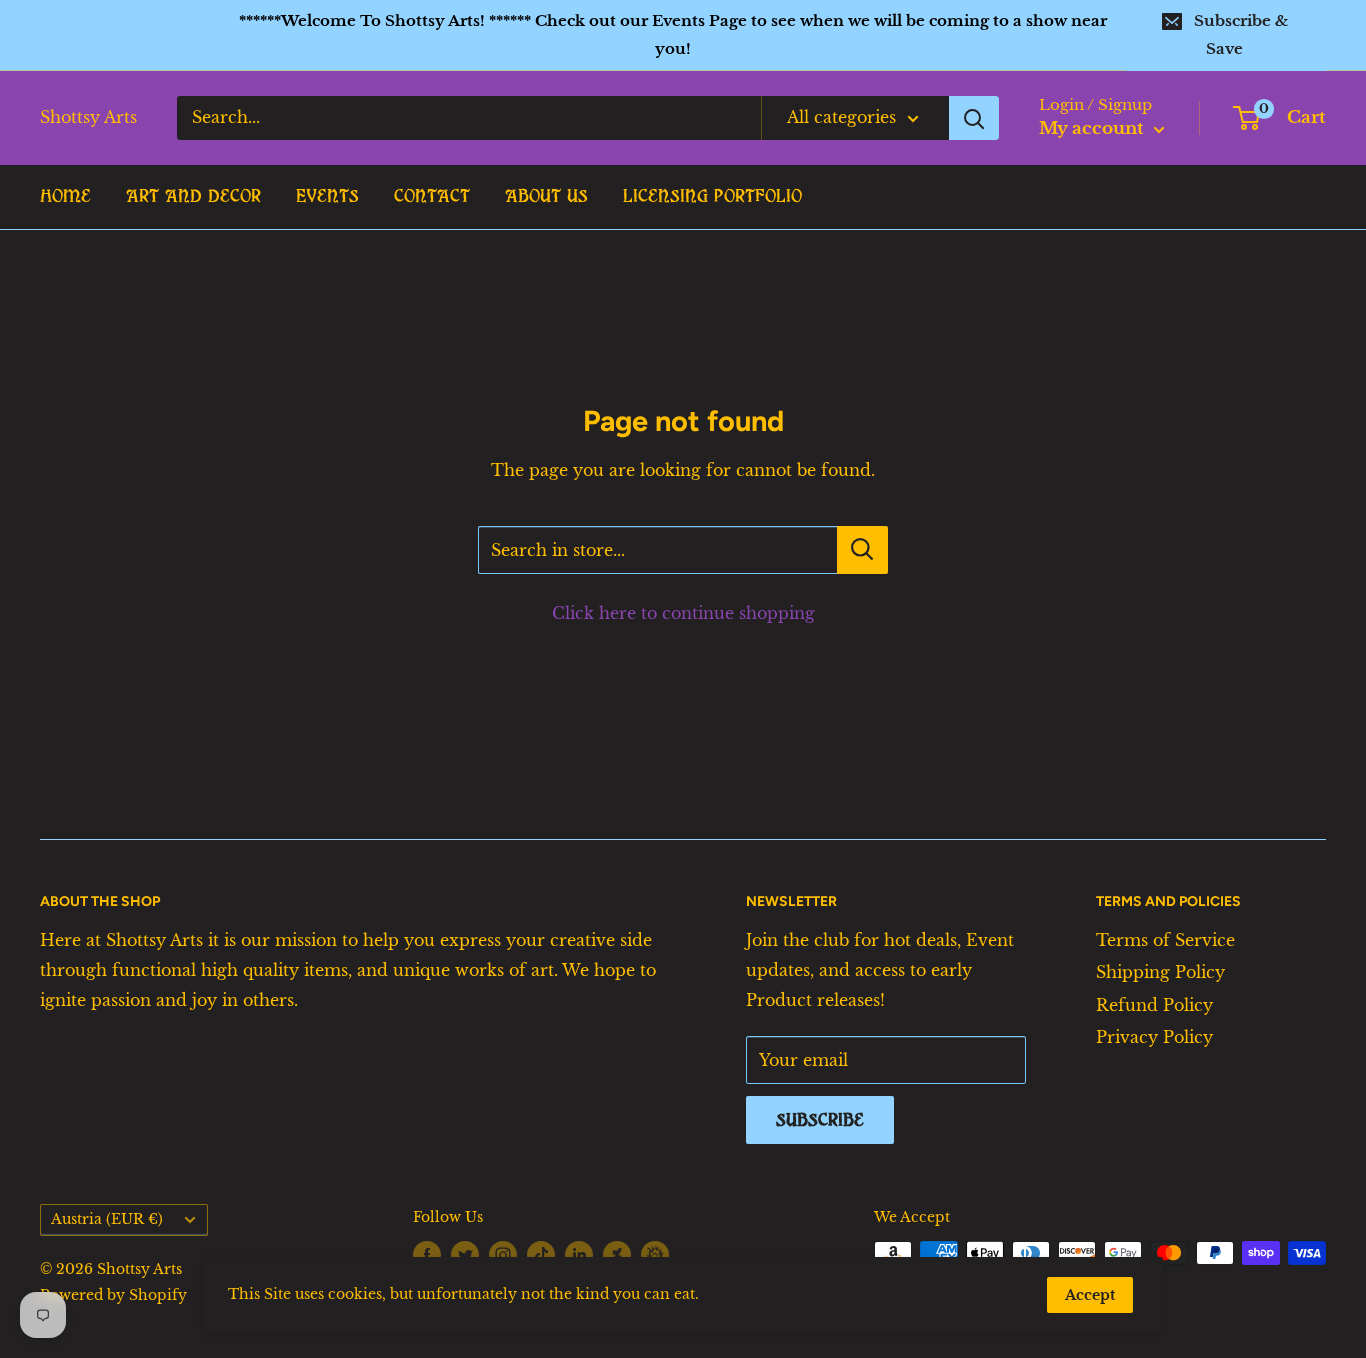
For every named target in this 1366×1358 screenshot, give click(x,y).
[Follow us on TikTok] (541, 1255)
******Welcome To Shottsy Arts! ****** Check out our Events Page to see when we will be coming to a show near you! (673, 34)
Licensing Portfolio (712, 196)
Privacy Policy (1154, 1037)
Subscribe (820, 1120)
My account (1094, 128)
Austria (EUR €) (107, 1219)
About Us (546, 196)
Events (327, 196)
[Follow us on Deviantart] (617, 1254)
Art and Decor (193, 196)
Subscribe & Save (1241, 34)
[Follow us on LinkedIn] (579, 1255)
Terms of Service (1165, 940)
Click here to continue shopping (683, 613)
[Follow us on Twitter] (465, 1255)
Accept (1090, 1295)
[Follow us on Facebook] (427, 1255)
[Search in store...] (862, 550)
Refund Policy (1154, 1005)
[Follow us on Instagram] (503, 1255)
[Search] (974, 118)
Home (65, 196)
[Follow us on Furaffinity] (655, 1254)
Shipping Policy (1160, 972)
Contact (432, 196)
